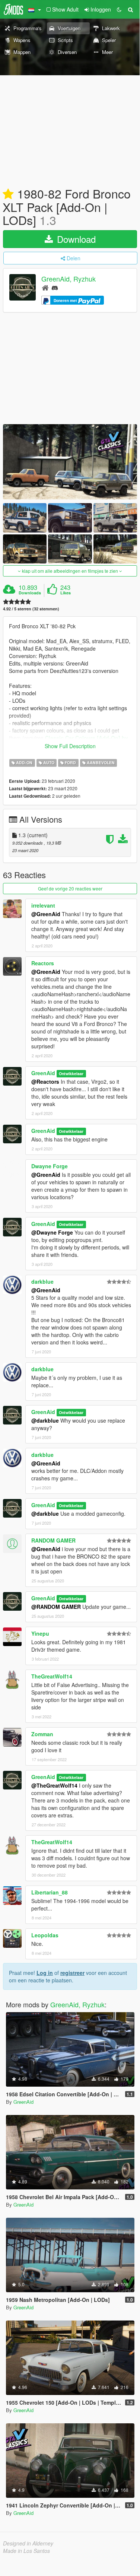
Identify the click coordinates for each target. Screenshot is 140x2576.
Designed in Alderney (28, 2543)
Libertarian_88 (50, 1892)
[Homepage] (45, 287)
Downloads (30, 593)
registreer (72, 1973)
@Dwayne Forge (52, 1232)
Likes (66, 593)
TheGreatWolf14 (52, 1676)
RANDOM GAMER (53, 1540)
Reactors (43, 963)
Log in (45, 1973)
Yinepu (40, 1633)
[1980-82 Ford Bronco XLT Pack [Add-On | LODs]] (70, 462)
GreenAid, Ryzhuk (69, 279)
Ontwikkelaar (71, 1073)
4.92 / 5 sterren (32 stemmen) (31, 609)
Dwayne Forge (50, 1166)
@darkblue (45, 1420)
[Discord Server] (55, 287)
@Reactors (45, 1081)
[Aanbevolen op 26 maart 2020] (8, 194)
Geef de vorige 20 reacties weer (70, 888)
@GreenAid (46, 914)
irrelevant (43, 905)
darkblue (42, 1281)
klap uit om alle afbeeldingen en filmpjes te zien (70, 571)
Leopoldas (45, 1935)
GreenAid (43, 1073)
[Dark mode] (119, 9)
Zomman (42, 1734)
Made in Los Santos (26, 2551)
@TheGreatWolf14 (54, 1785)
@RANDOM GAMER (56, 1607)
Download (75, 239)
